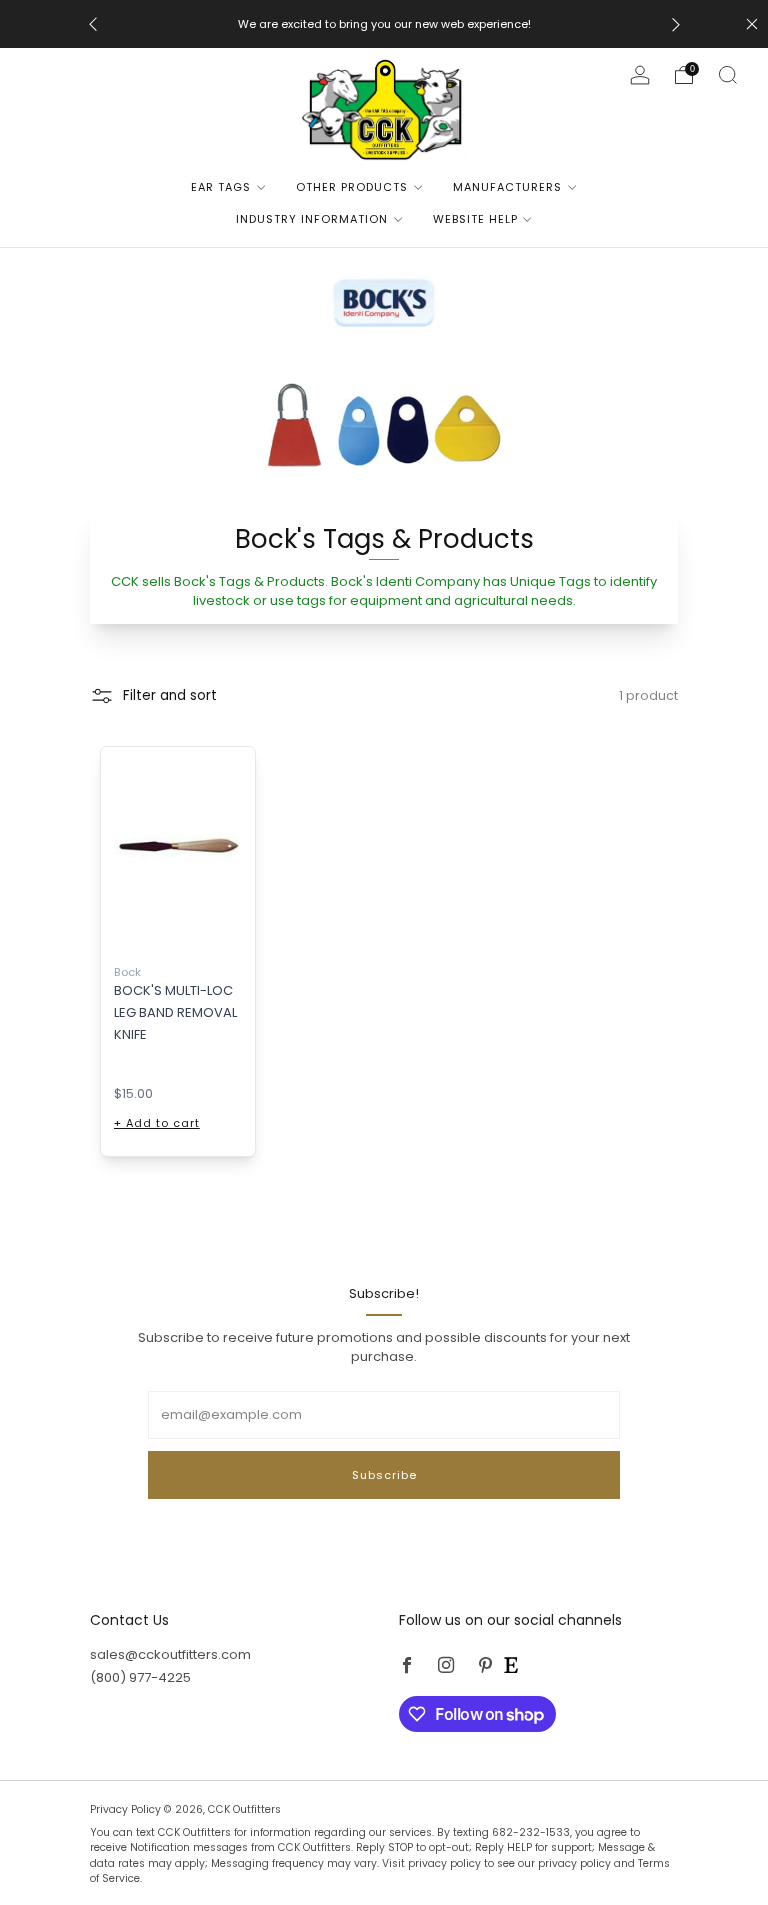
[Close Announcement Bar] (752, 24)
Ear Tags (221, 187)
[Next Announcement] (676, 24)
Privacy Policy (127, 1809)
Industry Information (312, 219)
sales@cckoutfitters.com (170, 1654)
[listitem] (384, 24)
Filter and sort (170, 695)
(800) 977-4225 (140, 1677)
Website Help (475, 219)
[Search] (728, 75)
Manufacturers (507, 187)
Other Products (352, 187)
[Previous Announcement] (93, 24)
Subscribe (384, 1475)
